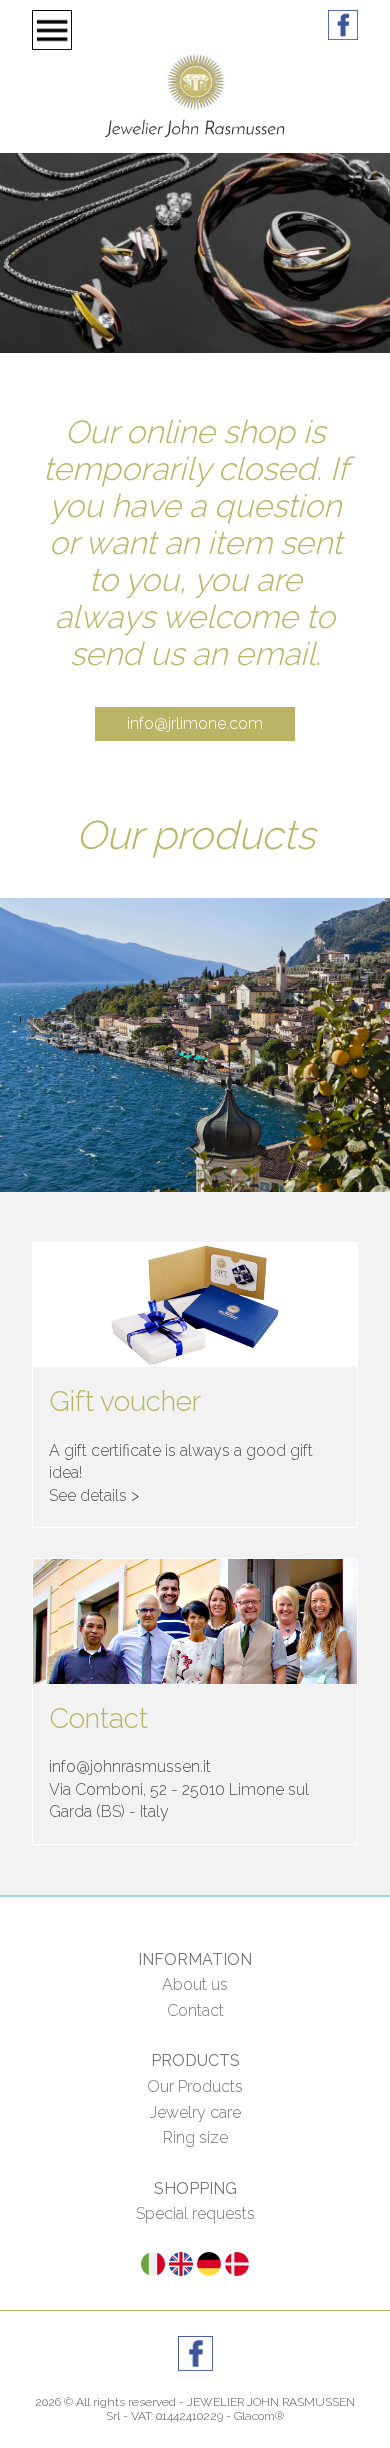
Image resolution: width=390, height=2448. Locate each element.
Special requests (195, 2213)
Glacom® (259, 2416)
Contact (195, 2010)
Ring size (195, 2137)
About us (195, 1984)
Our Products (195, 2086)
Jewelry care (195, 2112)
